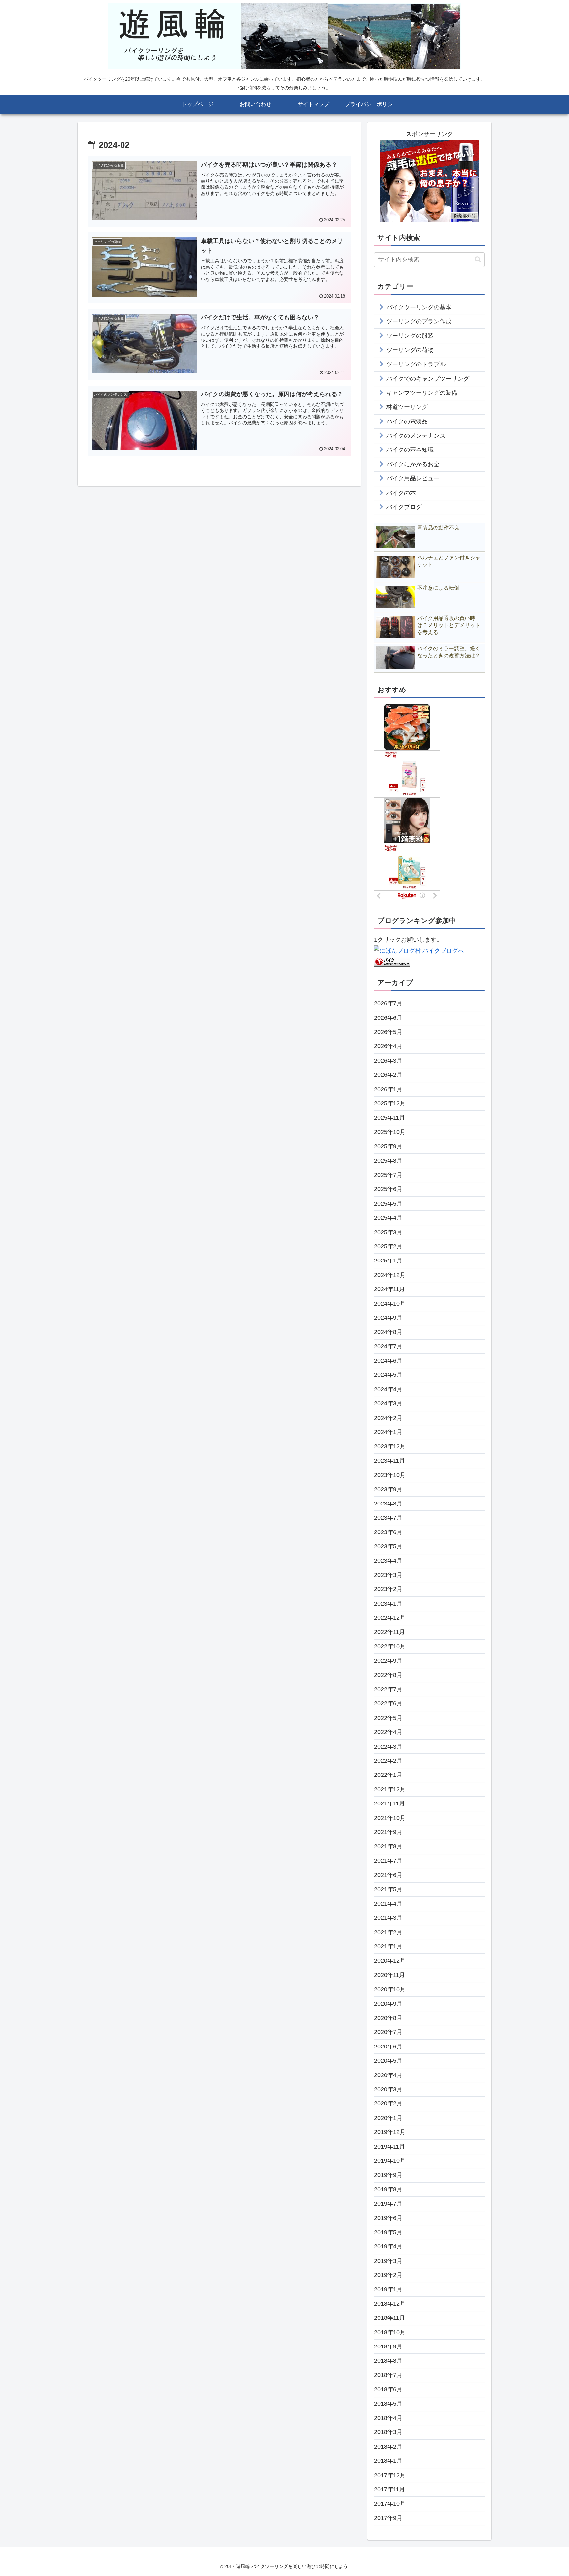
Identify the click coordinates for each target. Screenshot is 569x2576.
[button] (478, 259)
